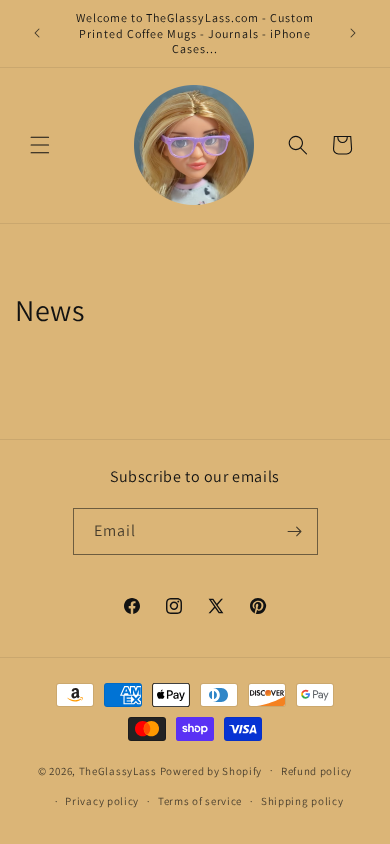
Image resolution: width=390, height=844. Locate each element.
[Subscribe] (295, 531)
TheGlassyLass (118, 770)
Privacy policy (102, 801)
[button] (40, 145)
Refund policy (316, 771)
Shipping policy (302, 801)
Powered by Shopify (211, 770)
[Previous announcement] (37, 33)
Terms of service (200, 801)
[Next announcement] (353, 33)
